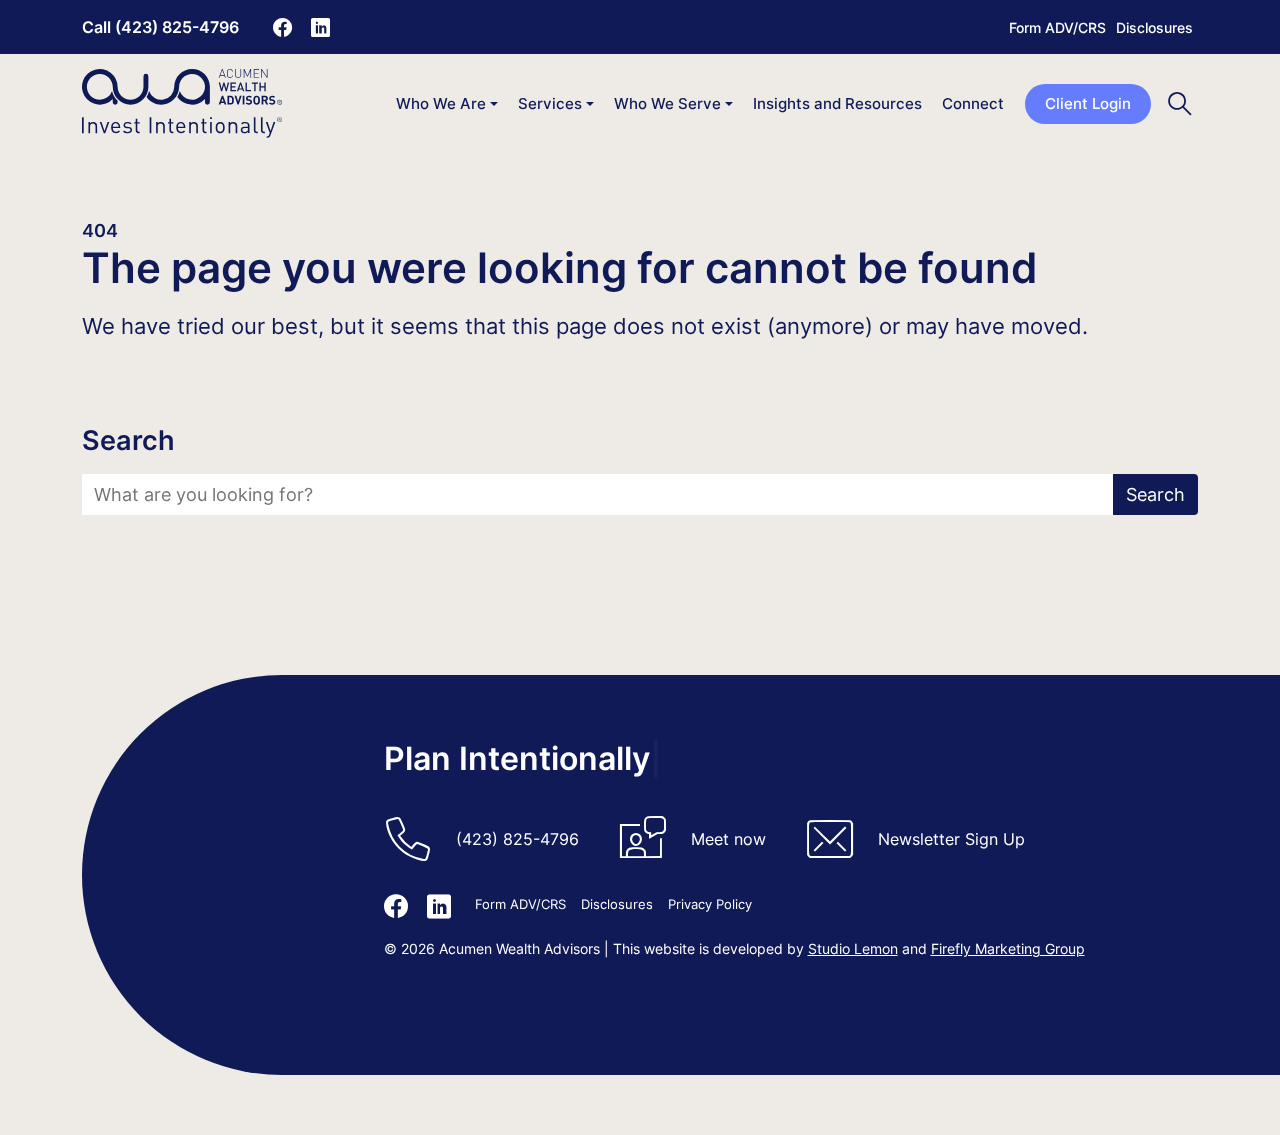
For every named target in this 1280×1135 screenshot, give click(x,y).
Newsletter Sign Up (951, 839)
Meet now (728, 839)
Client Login (1088, 103)
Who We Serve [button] (667, 103)
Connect (973, 103)
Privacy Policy (710, 904)
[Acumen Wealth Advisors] (182, 103)
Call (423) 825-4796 (160, 27)
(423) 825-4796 (517, 839)
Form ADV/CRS (1057, 27)
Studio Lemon (853, 948)
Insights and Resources (837, 103)
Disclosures (1154, 27)
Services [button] (550, 103)
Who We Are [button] (441, 103)
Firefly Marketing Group (1008, 948)
